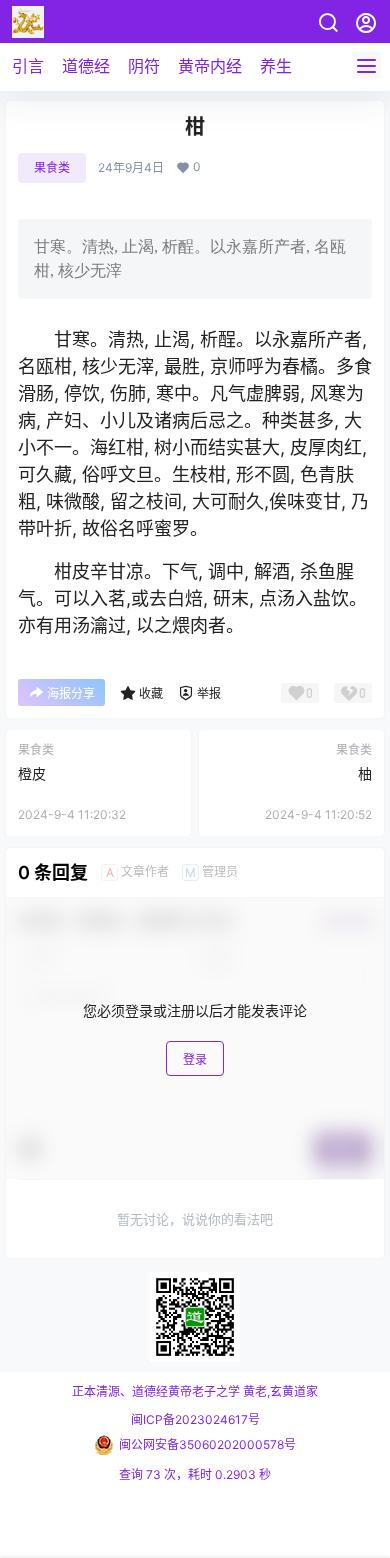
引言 (28, 66)
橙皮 (32, 773)
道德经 (86, 66)
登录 (195, 1059)
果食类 (52, 167)
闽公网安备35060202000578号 (207, 1444)
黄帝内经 (210, 66)
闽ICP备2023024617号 (195, 1419)
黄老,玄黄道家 (279, 1391)
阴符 (144, 66)
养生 (276, 66)
